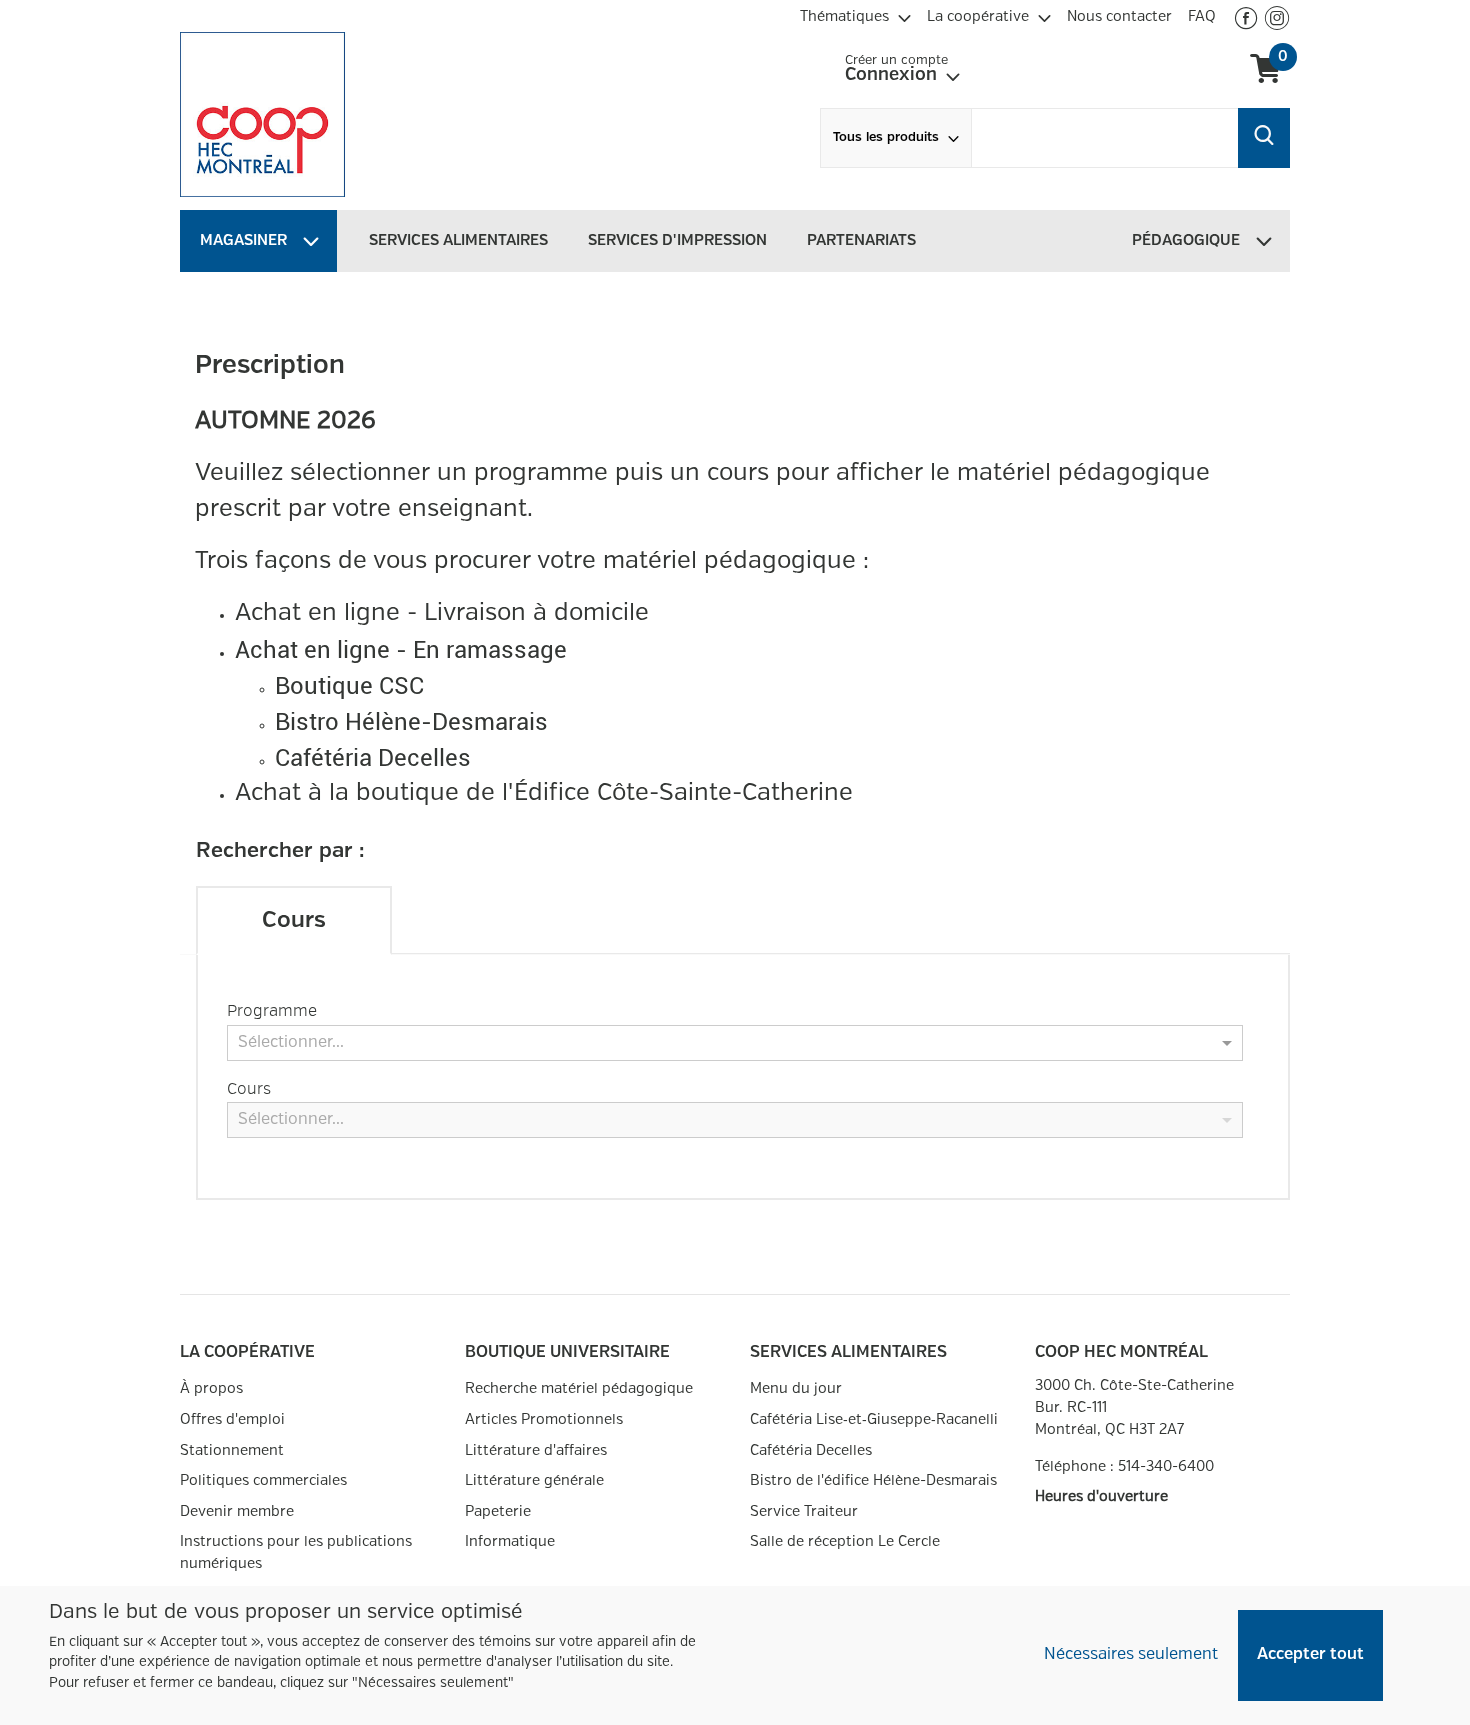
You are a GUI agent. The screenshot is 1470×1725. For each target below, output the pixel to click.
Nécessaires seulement (1131, 1654)
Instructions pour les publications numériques (296, 1552)
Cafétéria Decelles (811, 1450)
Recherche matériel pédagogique (579, 1388)
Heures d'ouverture (1101, 1496)
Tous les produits (886, 137)
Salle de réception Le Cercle (845, 1541)
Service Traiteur (804, 1511)
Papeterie (498, 1511)
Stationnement (232, 1450)
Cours (249, 1089)
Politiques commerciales (263, 1480)
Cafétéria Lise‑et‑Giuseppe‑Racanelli (874, 1419)
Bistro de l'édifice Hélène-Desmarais (873, 1480)
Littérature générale (534, 1480)
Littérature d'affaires (536, 1450)
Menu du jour (796, 1388)
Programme (272, 1011)
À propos (211, 1388)
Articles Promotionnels (544, 1419)
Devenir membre (237, 1511)
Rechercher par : (280, 851)
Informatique (510, 1541)
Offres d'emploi (232, 1419)
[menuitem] (855, 14)
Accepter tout (1310, 1654)
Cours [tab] (294, 920)
